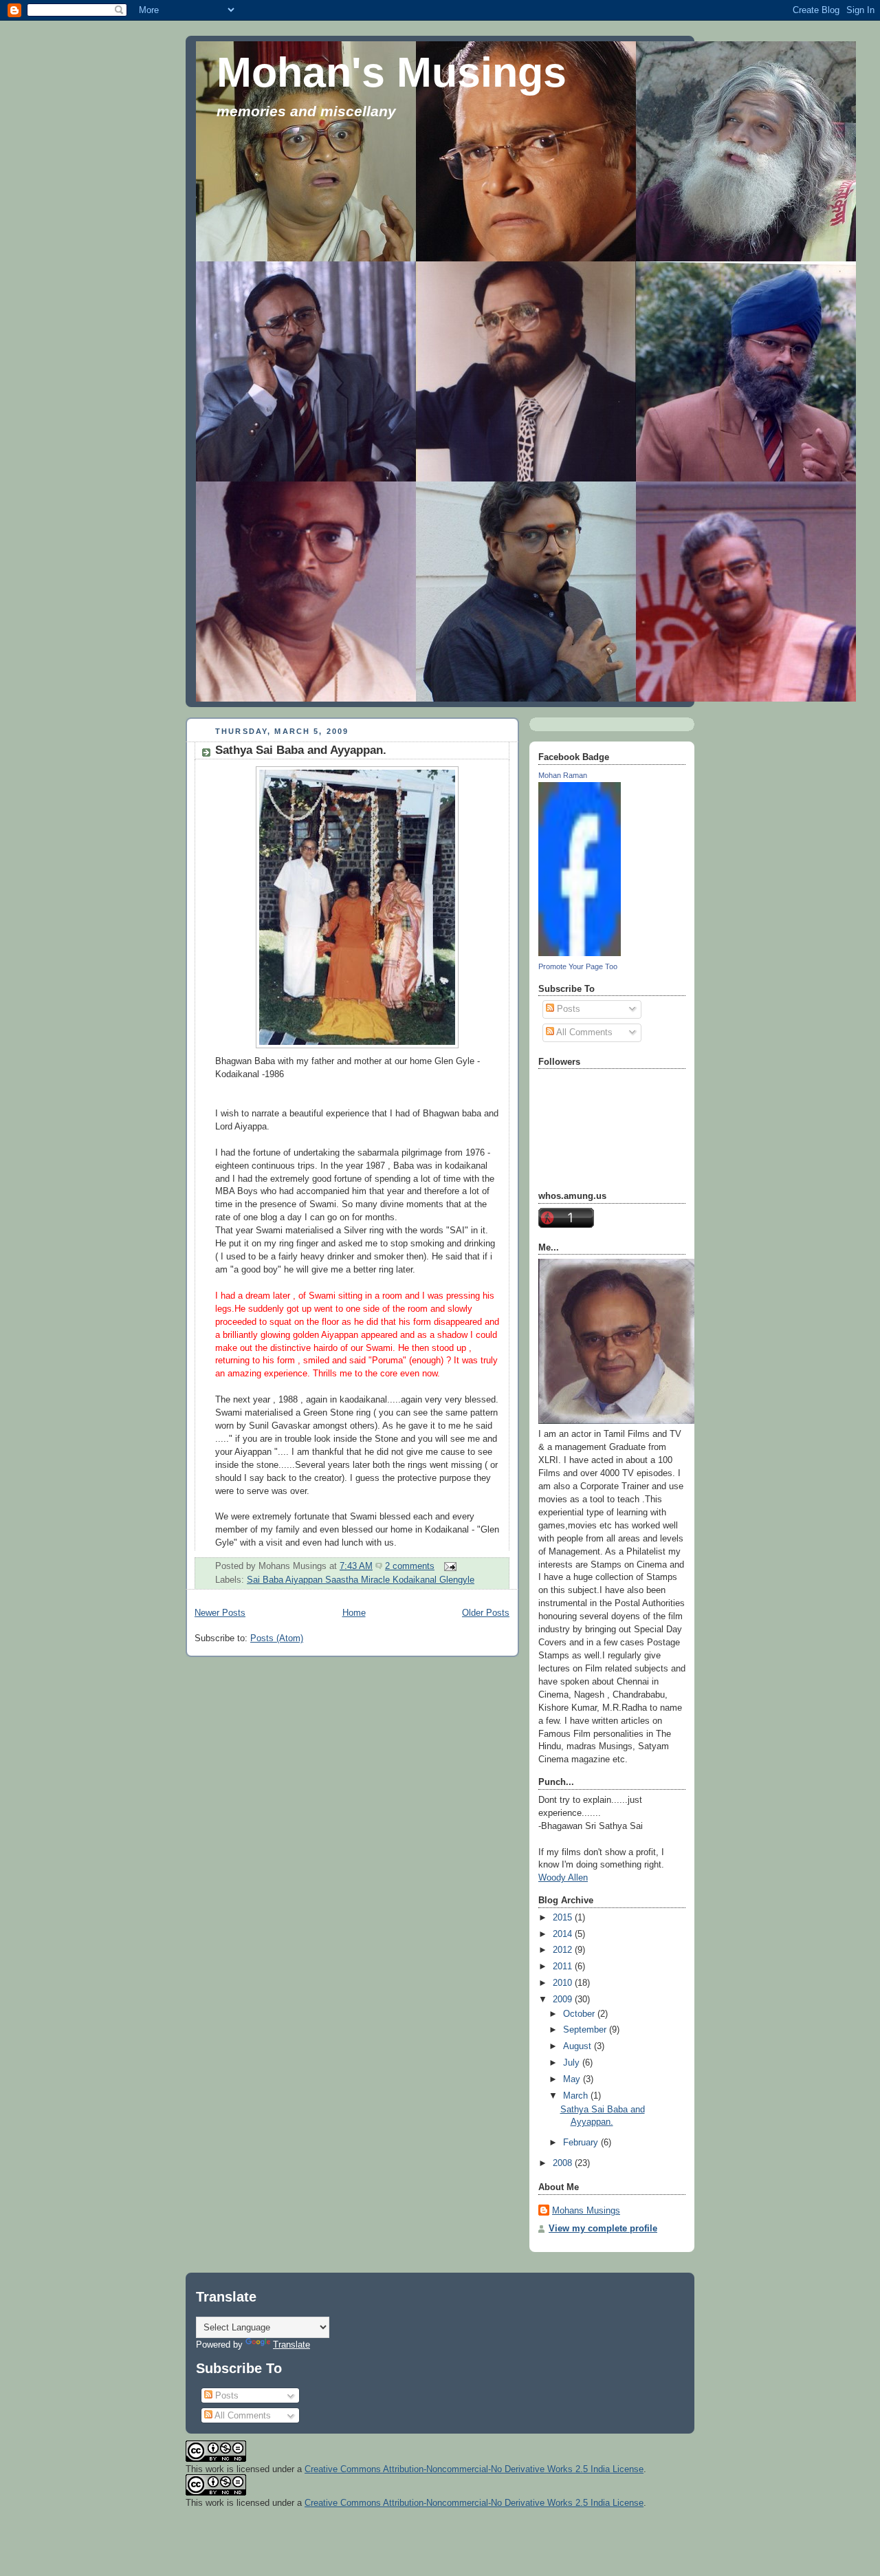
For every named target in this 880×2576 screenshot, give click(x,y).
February (582, 2143)
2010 (564, 1983)
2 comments (410, 1566)
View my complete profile (603, 2229)
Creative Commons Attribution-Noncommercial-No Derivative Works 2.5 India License (474, 2469)
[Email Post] (448, 1566)
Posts (567, 1009)
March (577, 2096)
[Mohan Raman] (580, 953)
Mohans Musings (586, 2211)
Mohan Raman (563, 775)
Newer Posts (220, 1613)
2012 (564, 1950)
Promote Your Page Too (578, 966)
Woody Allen (563, 1878)
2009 (564, 2000)
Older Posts (486, 1613)
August (579, 2046)
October (580, 2014)
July (573, 2063)
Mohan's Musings (392, 72)
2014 (564, 1934)
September (586, 2030)
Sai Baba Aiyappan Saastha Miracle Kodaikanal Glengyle (361, 1580)
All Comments (583, 1032)
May (573, 2079)
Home (354, 1613)
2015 (564, 1918)
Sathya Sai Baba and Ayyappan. (301, 750)
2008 (564, 2163)
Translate (291, 2345)
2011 (564, 1967)
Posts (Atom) (277, 1638)
